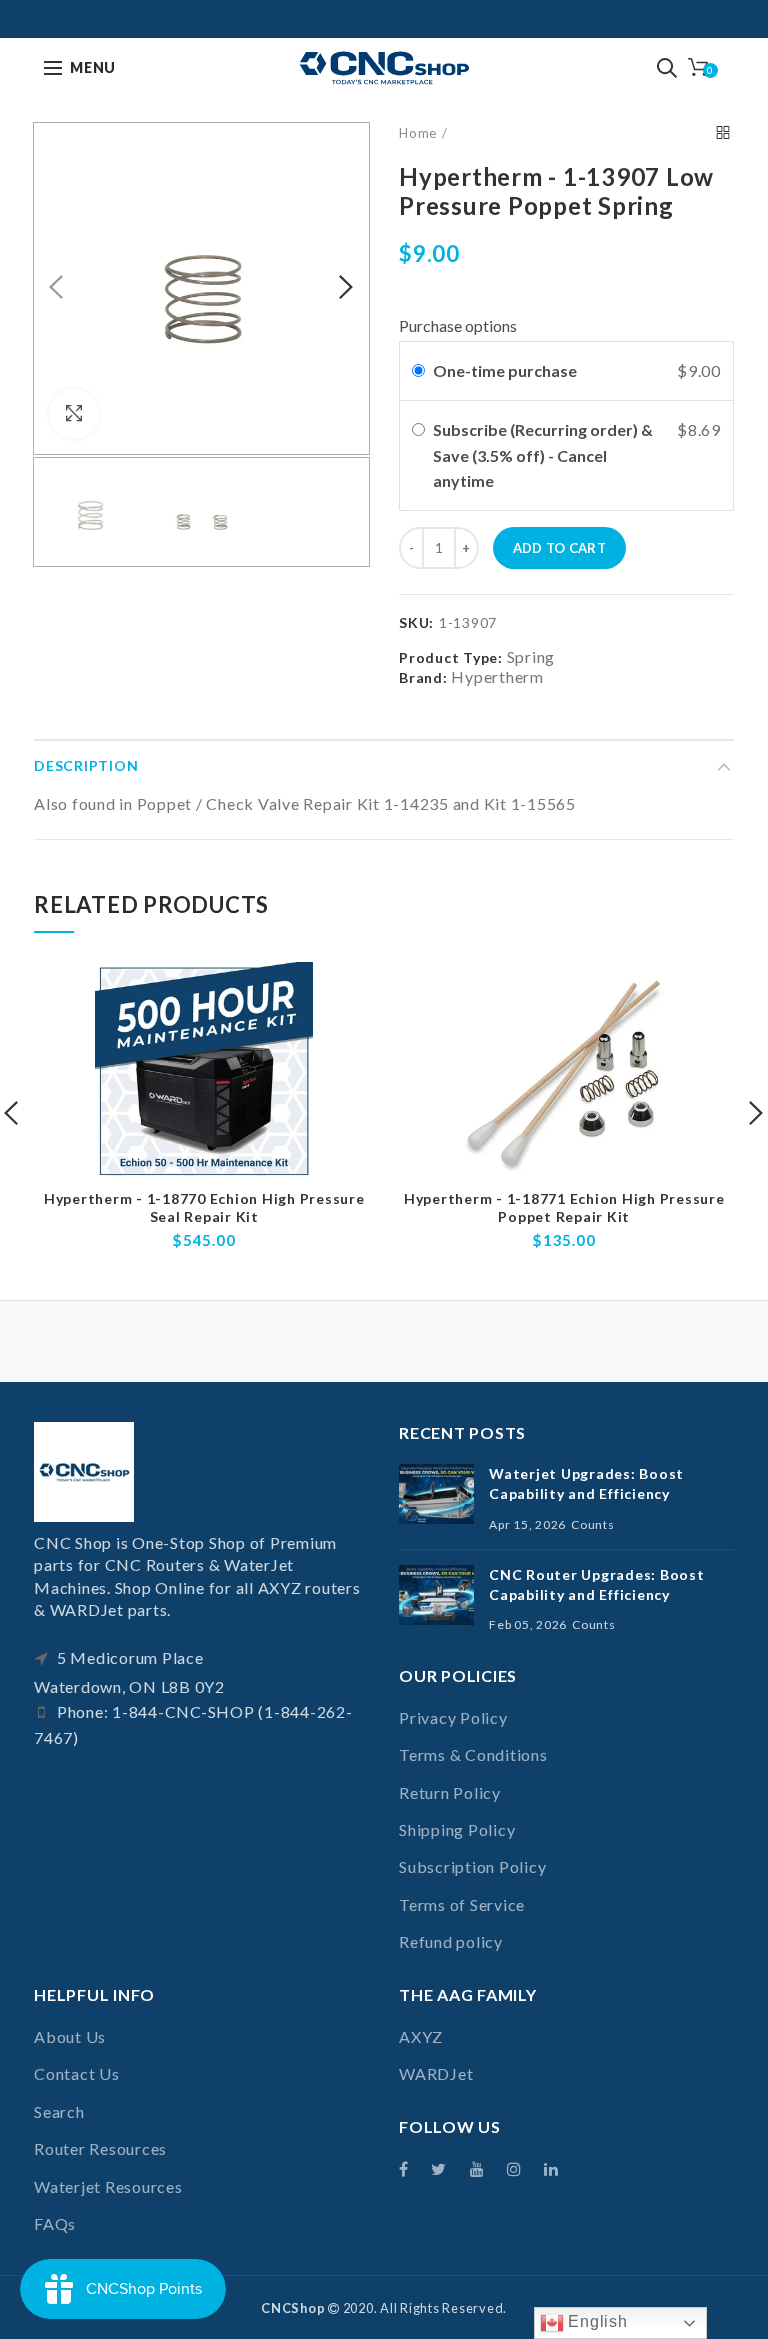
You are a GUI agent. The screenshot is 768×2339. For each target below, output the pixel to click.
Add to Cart (559, 548)
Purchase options (458, 325)
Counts (593, 1524)
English (596, 2321)
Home (418, 133)
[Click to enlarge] (74, 414)
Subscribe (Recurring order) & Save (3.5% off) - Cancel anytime (543, 455)
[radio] (418, 371)
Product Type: (451, 658)
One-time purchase (505, 370)
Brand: (423, 677)
